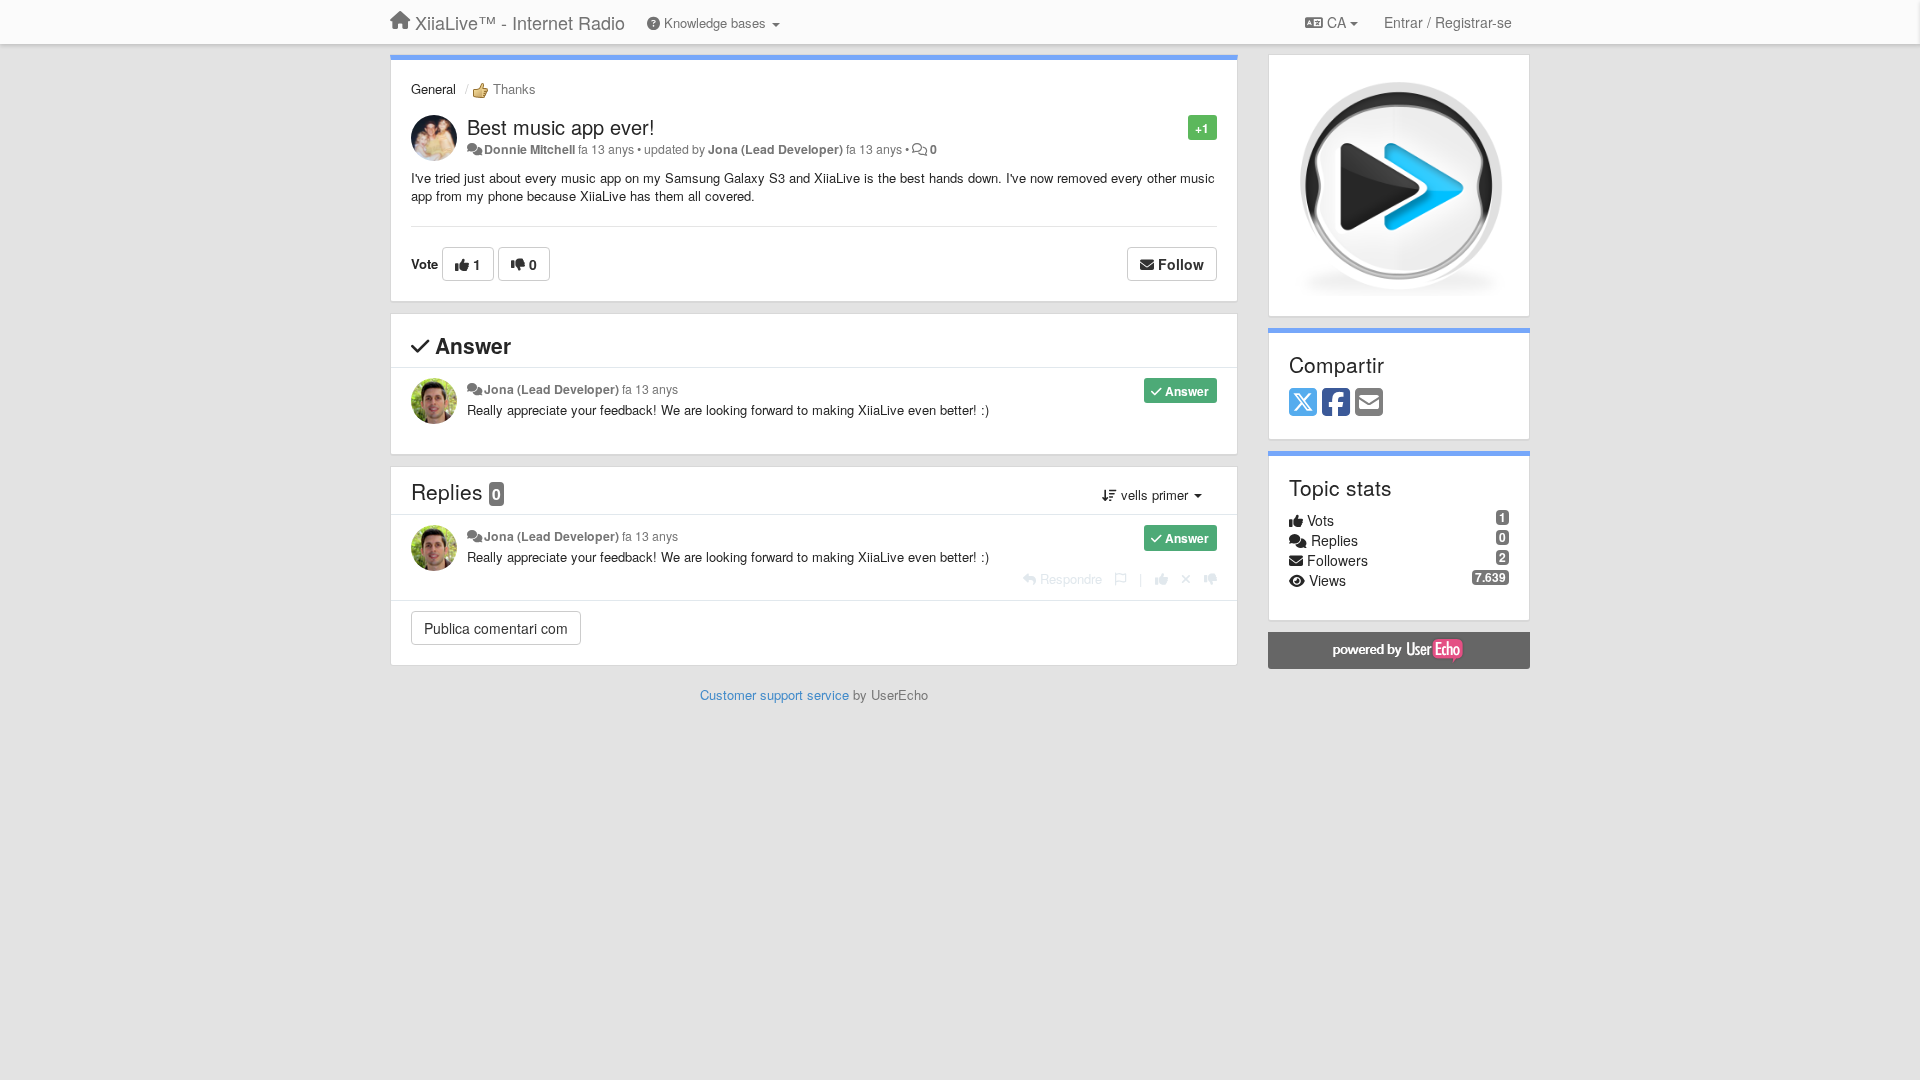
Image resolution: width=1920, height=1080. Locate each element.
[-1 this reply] (1210, 578)
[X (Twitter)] (1303, 403)
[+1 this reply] (1161, 578)
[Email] (1369, 403)
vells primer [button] (1154, 494)
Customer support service (774, 694)
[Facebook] (1336, 403)
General (433, 88)
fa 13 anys (650, 389)
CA (1336, 22)
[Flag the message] (1177, 126)
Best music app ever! (561, 126)
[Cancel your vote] (1186, 578)
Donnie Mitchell (529, 149)
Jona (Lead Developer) (775, 149)
